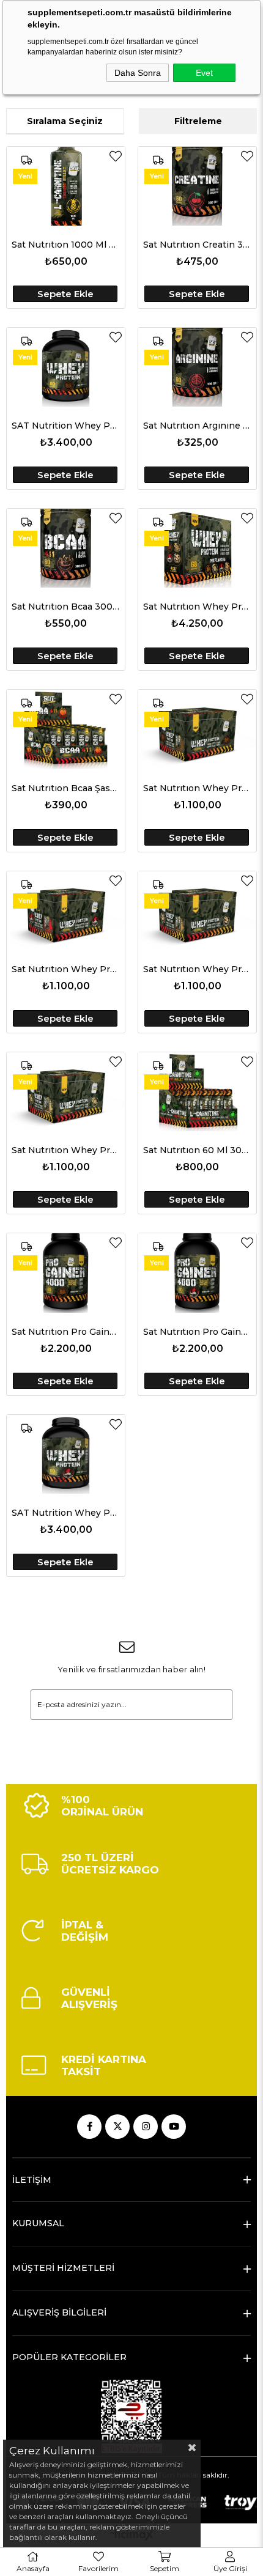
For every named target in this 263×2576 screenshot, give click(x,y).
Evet (204, 73)
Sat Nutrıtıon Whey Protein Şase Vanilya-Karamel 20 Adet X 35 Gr (197, 969)
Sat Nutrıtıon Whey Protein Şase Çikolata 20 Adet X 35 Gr (197, 788)
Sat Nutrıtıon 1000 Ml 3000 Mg (66, 245)
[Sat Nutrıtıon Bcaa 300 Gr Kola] (66, 548)
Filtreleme (198, 121)
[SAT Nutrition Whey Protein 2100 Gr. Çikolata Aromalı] (66, 367)
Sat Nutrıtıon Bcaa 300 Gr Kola (66, 607)
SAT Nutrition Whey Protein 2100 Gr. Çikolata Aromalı (66, 426)
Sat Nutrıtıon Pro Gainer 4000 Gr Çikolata (66, 1332)
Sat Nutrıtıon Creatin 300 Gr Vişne (197, 245)
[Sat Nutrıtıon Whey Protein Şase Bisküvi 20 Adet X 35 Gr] (66, 1092)
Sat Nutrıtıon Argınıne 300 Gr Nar (197, 426)
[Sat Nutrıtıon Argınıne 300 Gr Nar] (197, 367)
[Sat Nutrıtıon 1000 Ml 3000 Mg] (66, 186)
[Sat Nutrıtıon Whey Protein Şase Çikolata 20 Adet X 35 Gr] (197, 729)
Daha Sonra (138, 73)
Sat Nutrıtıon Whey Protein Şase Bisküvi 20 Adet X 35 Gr (66, 1150)
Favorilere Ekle (116, 156)
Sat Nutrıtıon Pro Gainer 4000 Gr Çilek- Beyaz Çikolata (197, 1332)
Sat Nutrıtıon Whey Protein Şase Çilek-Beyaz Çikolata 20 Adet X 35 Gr (66, 969)
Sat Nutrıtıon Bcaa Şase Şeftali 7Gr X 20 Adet (66, 788)
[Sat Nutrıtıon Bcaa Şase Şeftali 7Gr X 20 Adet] (66, 729)
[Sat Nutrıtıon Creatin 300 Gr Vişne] (197, 186)
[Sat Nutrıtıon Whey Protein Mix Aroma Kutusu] (197, 548)
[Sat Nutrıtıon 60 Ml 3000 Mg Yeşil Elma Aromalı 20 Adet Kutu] (197, 1092)
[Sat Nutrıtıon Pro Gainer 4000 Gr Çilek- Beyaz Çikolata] (197, 1273)
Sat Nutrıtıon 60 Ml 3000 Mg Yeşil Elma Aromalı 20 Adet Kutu (197, 1150)
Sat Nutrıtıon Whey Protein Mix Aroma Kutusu (197, 607)
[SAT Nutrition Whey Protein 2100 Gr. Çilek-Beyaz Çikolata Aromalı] (66, 1454)
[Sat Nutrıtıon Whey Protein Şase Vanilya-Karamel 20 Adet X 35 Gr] (197, 911)
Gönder (131, 1738)
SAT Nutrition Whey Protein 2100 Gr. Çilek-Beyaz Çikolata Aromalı (66, 1513)
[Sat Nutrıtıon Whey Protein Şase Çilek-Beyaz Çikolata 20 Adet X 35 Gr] (66, 911)
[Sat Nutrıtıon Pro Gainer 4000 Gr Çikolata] (66, 1273)
